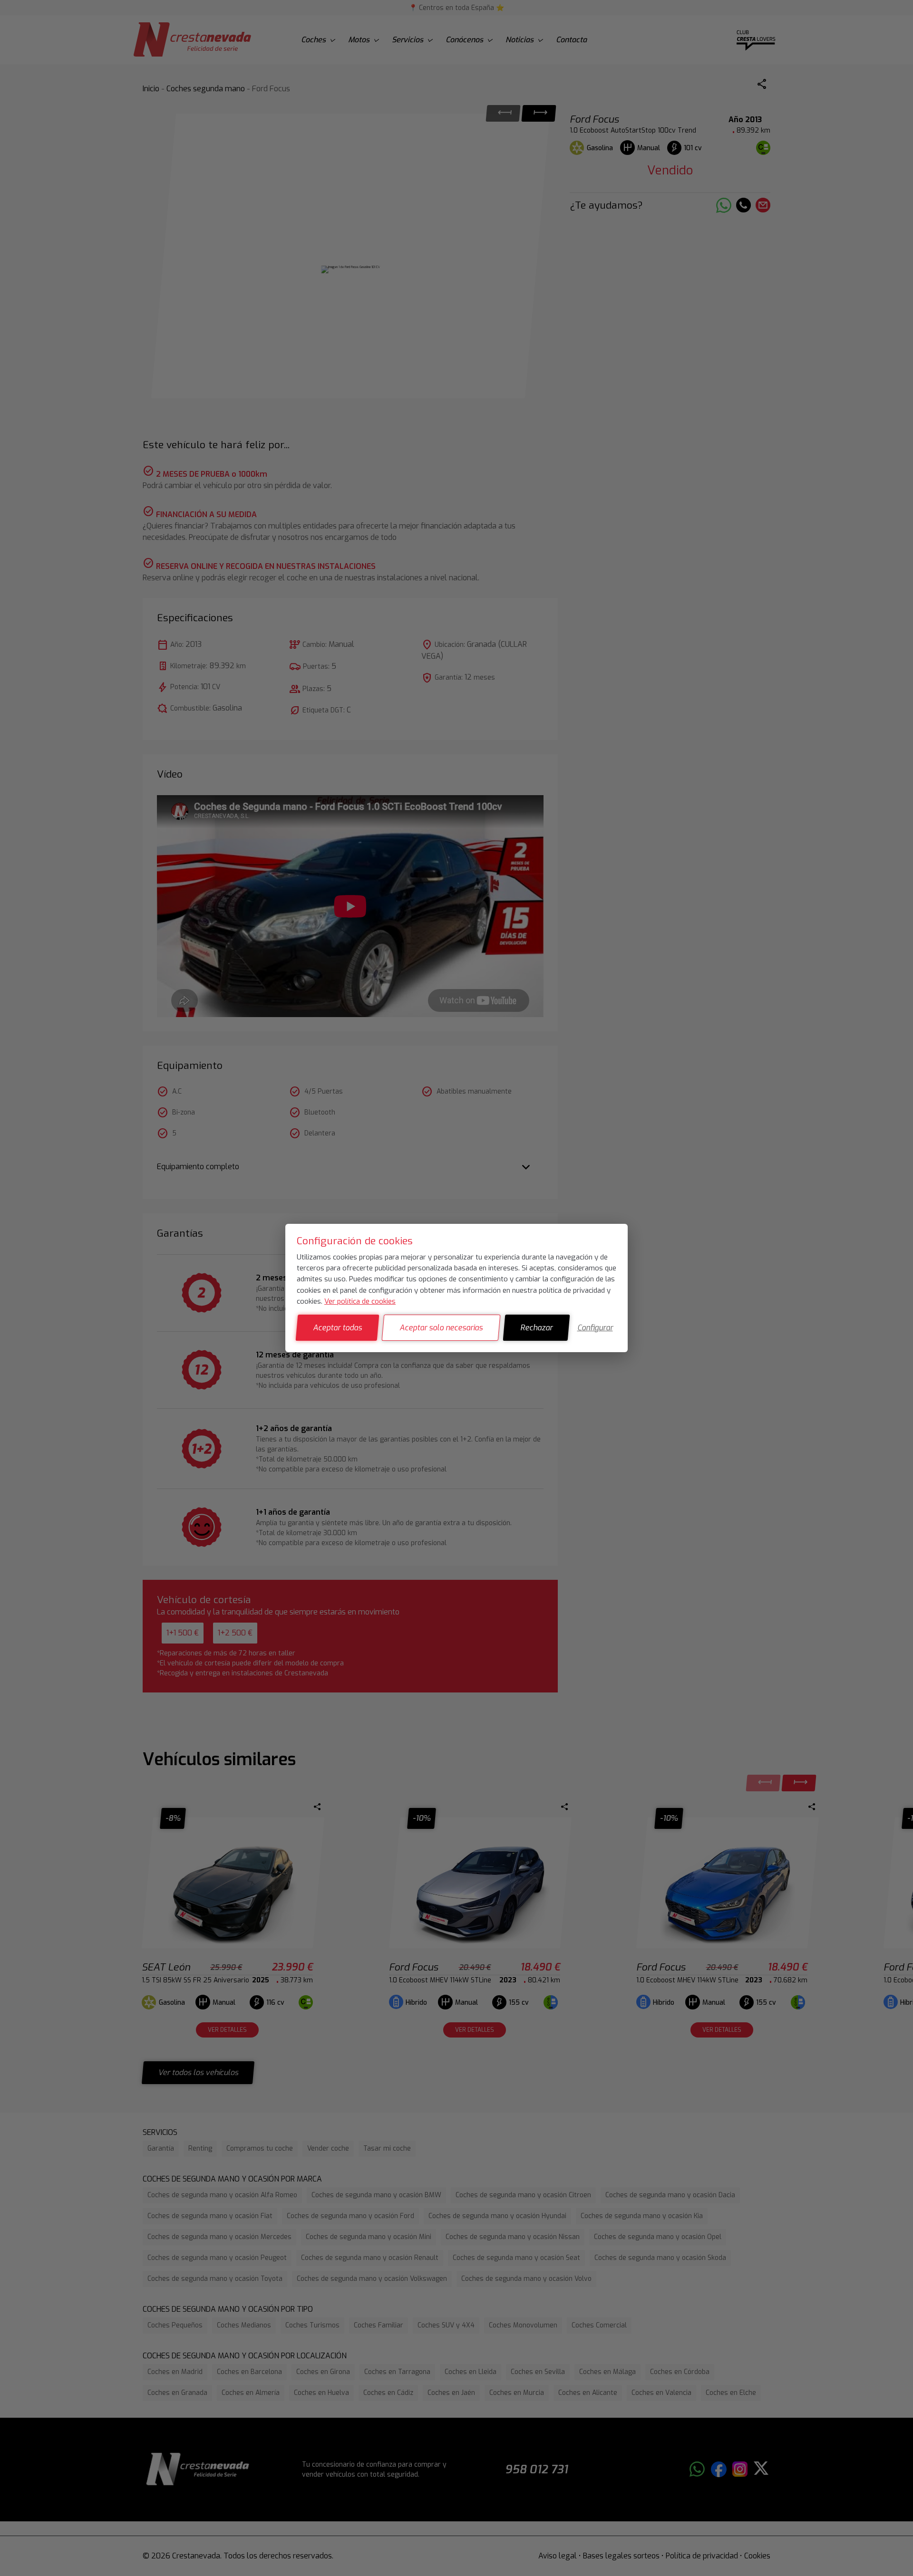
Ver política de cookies (360, 1301)
